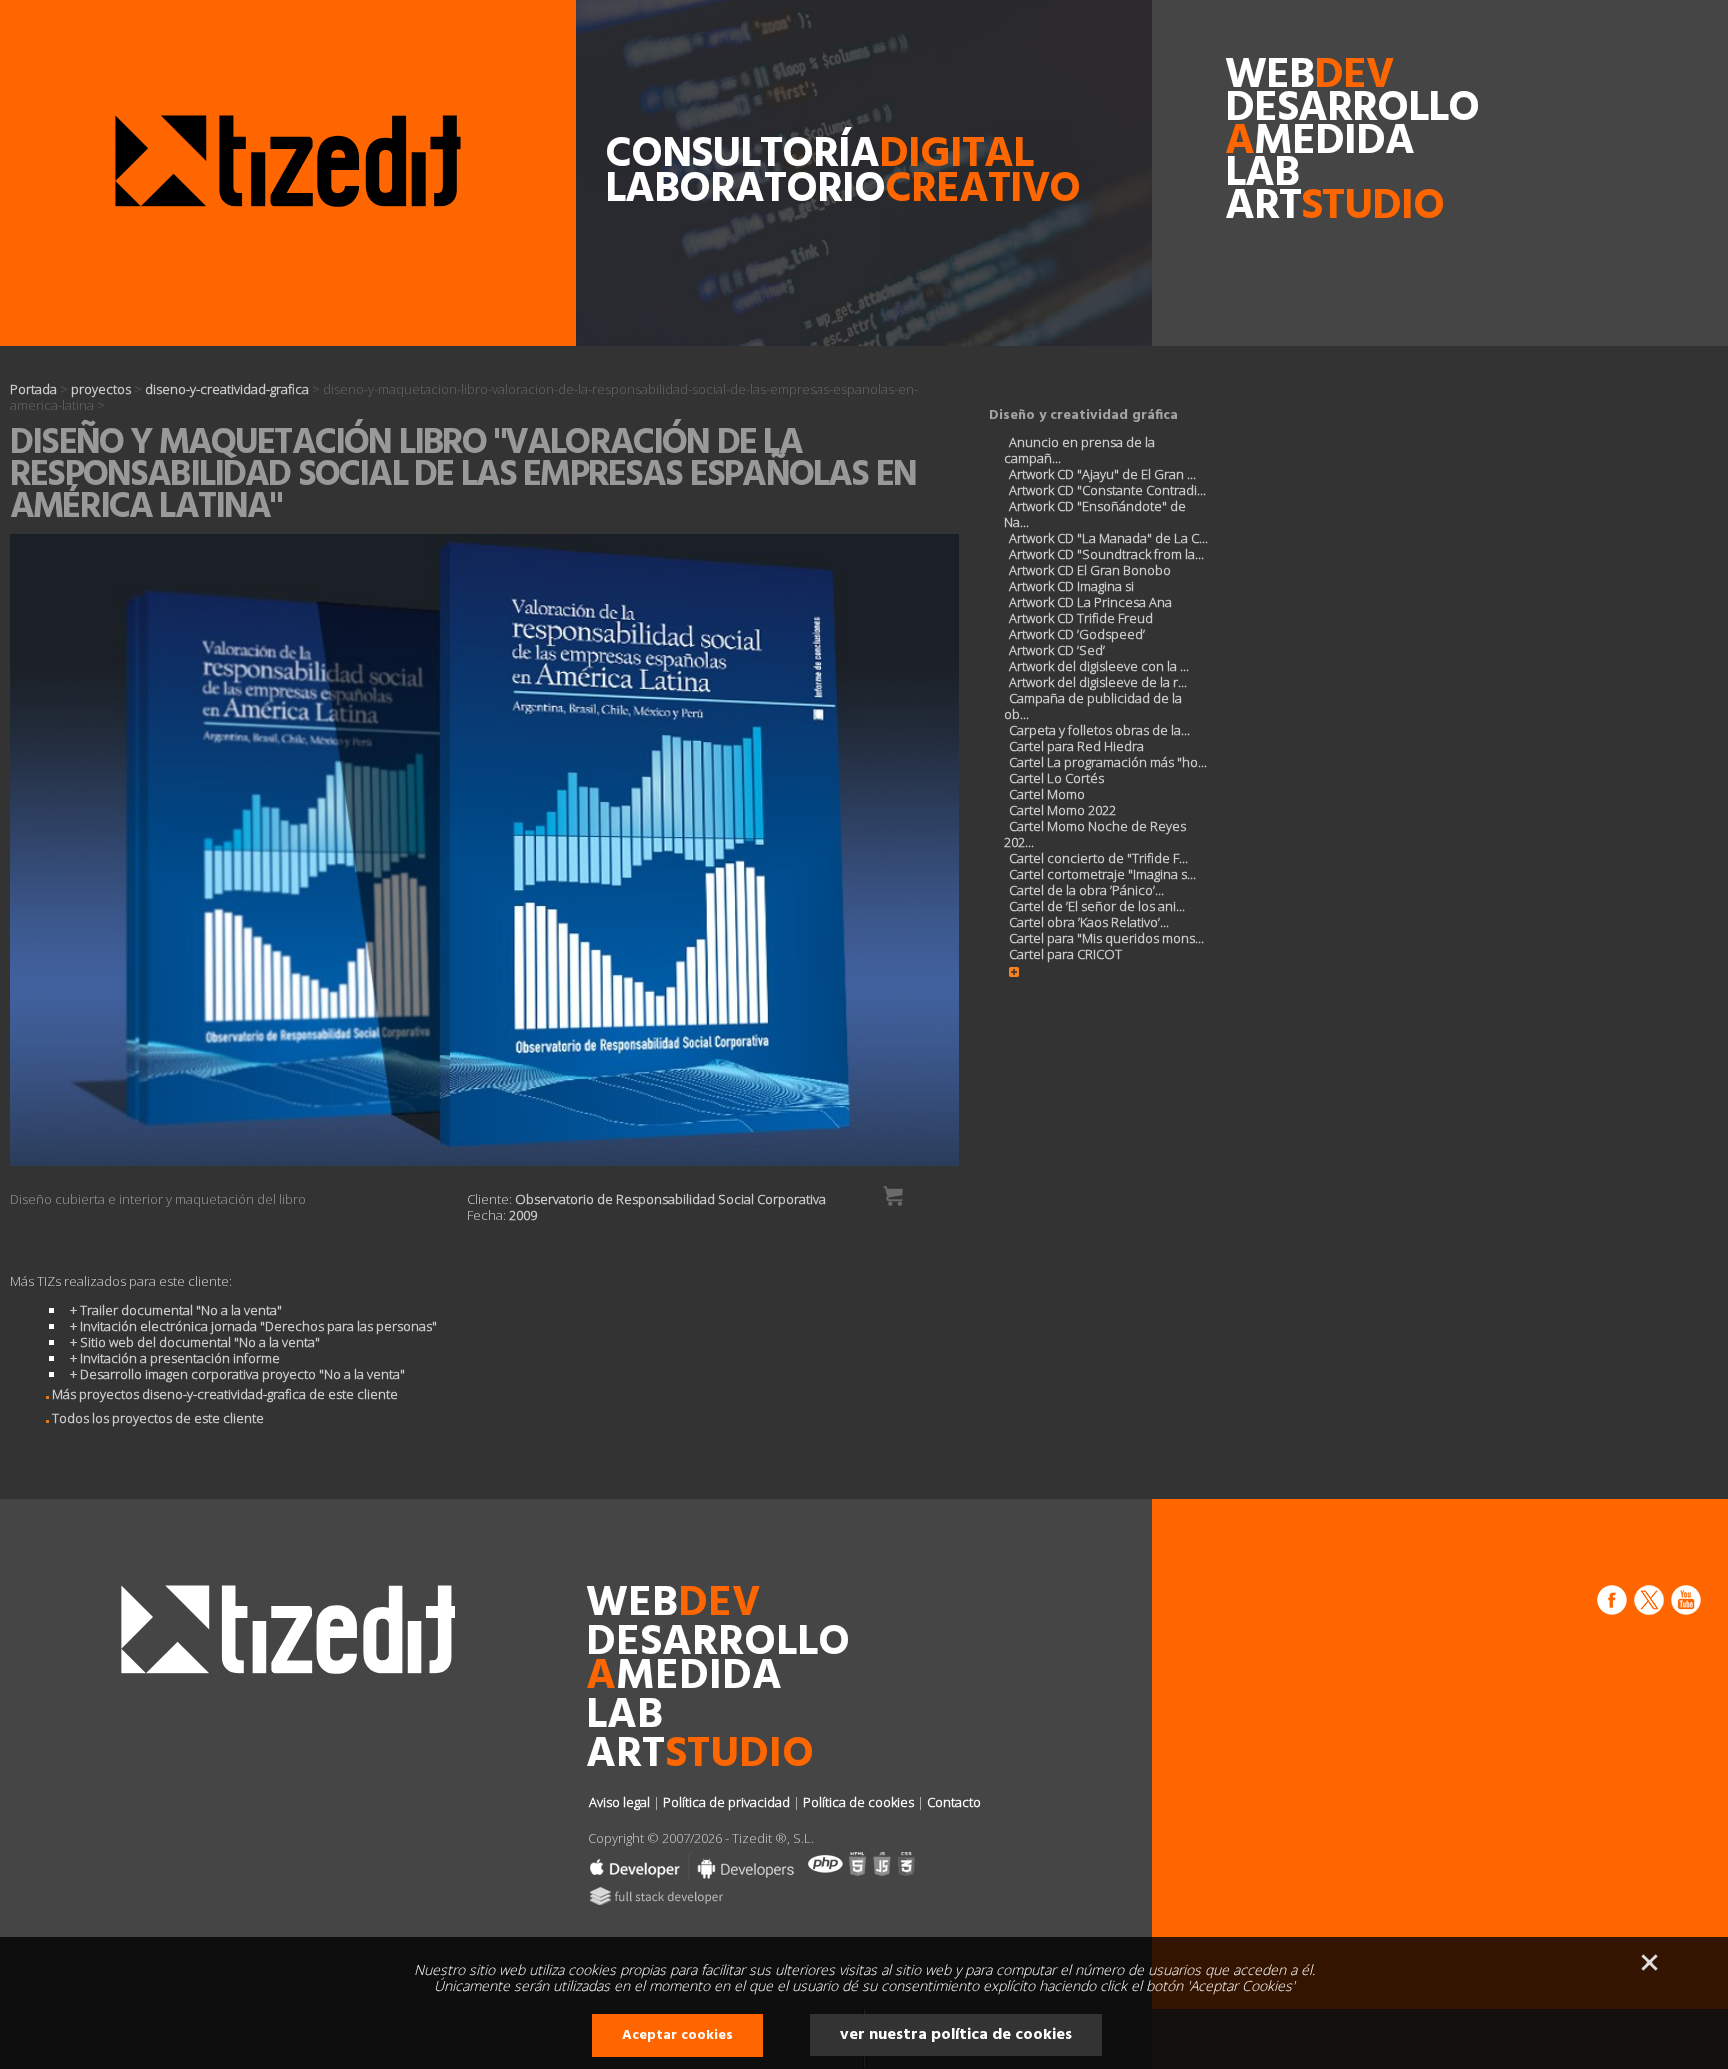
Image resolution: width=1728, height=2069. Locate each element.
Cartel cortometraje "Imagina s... (1102, 874)
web (1277, 76)
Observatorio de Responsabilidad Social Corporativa (670, 1199)
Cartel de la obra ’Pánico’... (1086, 890)
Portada (33, 389)
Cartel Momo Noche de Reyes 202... (1095, 834)
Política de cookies (858, 1802)
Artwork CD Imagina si (1071, 586)
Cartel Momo (1047, 794)
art (1277, 207)
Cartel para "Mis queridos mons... (1106, 938)
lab (1262, 174)
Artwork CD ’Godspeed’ (1077, 634)
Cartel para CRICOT (1065, 954)
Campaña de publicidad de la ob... (1093, 706)
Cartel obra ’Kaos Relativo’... (1089, 922)
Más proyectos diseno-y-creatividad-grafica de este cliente (223, 1394)
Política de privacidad (726, 1802)
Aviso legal (619, 1802)
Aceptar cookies (677, 2035)
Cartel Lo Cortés (1056, 778)
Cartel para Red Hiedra (1076, 746)
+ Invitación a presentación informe (175, 1358)
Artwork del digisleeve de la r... (1098, 682)
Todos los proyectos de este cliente (156, 1418)
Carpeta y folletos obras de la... (1099, 730)
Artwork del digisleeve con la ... (1099, 666)
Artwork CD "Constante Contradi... (1107, 490)
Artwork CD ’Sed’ (1057, 650)
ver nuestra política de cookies (956, 2035)
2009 (523, 1215)
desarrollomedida (1277, 126)
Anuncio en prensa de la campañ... (1079, 450)
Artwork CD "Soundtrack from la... (1106, 554)
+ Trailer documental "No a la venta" (176, 1310)
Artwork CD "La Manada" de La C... (1108, 538)
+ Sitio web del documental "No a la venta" (195, 1342)
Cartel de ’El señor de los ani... (1097, 906)
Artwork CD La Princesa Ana (1090, 602)
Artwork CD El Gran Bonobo (1090, 570)
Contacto (954, 1802)
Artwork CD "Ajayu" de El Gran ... (1102, 474)
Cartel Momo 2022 (1062, 810)
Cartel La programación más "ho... (1108, 762)
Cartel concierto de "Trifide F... (1098, 858)
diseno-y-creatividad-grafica (227, 389)
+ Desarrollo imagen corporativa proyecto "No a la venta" (237, 1374)
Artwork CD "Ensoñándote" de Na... (1095, 514)
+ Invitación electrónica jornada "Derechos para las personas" (253, 1326)
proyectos (101, 389)
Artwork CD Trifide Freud (1081, 618)
